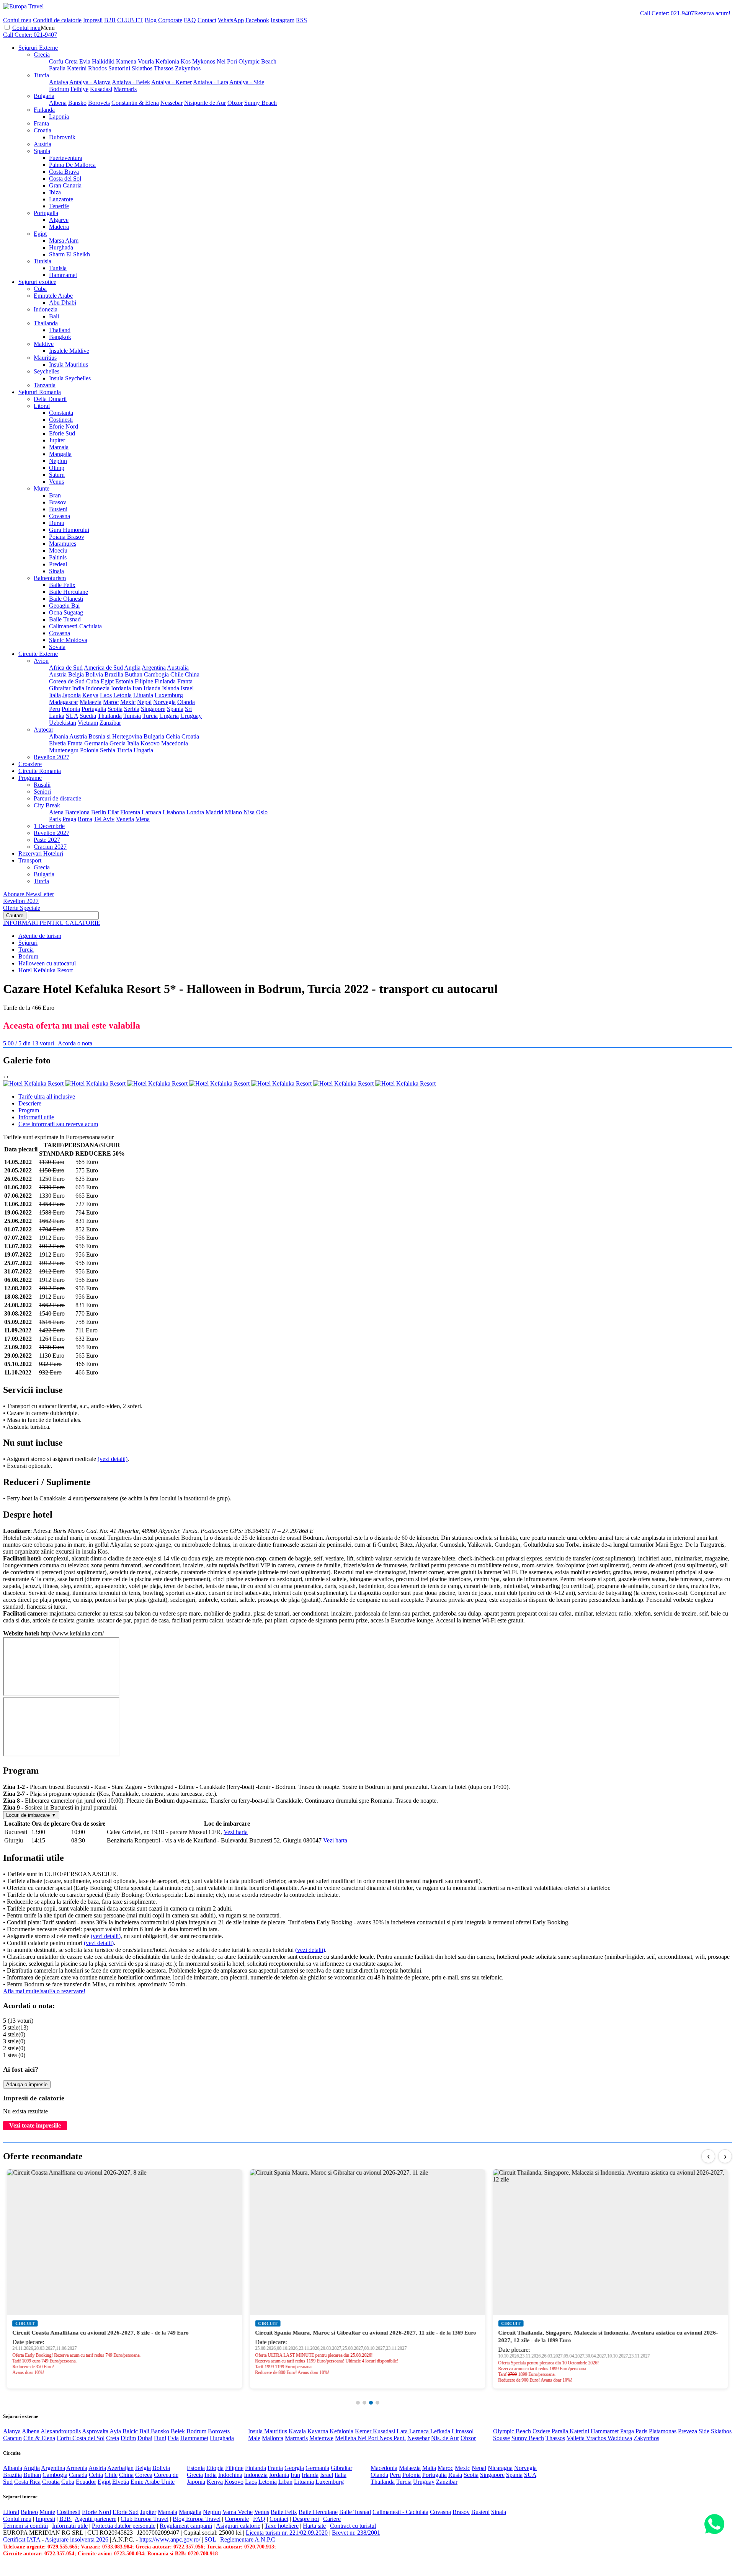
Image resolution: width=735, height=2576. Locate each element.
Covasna (60, 516)
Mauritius (45, 358)
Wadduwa (620, 2438)
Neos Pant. (393, 2438)
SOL (210, 2539)
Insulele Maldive (69, 351)
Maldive (44, 344)
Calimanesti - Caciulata (400, 2512)
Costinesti (61, 420)
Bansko (77, 103)
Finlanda (44, 110)
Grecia (42, 55)
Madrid (214, 812)
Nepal (144, 702)
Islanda (171, 688)
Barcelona (77, 812)
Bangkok (60, 337)
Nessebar (171, 103)
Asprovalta (95, 2431)
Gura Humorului (69, 530)
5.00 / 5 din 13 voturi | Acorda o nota (48, 1043)
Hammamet (63, 275)
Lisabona (174, 812)
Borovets (99, 103)
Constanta (61, 413)
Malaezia (91, 702)
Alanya (12, 2431)
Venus (56, 482)
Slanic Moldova (68, 640)
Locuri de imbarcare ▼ (31, 1815)
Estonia (124, 681)
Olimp (57, 468)
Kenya (90, 695)
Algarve (59, 220)
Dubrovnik (62, 137)
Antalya (59, 82)
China (192, 674)
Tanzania (45, 385)
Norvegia (164, 702)
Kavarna (318, 2431)
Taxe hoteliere (282, 2526)
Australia (178, 668)
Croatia (42, 130)
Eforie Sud (62, 433)
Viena (143, 819)
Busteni (58, 509)
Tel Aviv (104, 819)
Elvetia (57, 743)
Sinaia (56, 571)
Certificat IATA (22, 2539)
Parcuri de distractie (57, 798)
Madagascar (64, 702)
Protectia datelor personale (124, 2526)
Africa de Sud (66, 668)
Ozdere (541, 2431)
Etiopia (215, 2468)
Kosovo (150, 743)
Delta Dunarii (50, 399)
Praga (69, 819)
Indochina (230, 2475)
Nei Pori (227, 61)
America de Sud (103, 668)
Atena (56, 812)
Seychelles (47, 371)
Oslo (262, 812)
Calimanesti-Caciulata (75, 626)
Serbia (132, 709)
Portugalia (46, 213)
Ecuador (86, 2482)
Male (254, 2438)
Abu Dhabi (63, 302)
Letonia (122, 695)
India (78, 688)
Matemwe (321, 2438)
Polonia (71, 709)
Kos (186, 61)
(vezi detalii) (113, 1459)
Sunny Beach (261, 103)
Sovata (57, 647)
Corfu (56, 61)
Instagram (283, 20)
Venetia (125, 819)
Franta (41, 123)
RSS (301, 20)
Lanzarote (61, 199)
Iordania (121, 688)
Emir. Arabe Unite (153, 2482)
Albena (58, 103)
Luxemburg (169, 695)
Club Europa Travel (145, 2519)
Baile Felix (62, 585)
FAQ (190, 20)
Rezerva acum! (712, 13)
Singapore (153, 709)
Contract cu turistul (353, 2526)
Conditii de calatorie (57, 20)
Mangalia (60, 454)
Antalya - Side (247, 82)
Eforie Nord (64, 426)
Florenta (130, 812)
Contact (207, 20)
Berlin (99, 812)
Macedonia (175, 743)
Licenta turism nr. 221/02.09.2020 (287, 2533)
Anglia (132, 668)
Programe (30, 778)
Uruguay (191, 716)
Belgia (76, 674)
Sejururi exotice (37, 282)
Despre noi (306, 2519)
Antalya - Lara (211, 82)
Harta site (314, 2526)
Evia (85, 61)
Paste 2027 (47, 840)
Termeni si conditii (25, 2526)
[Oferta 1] (358, 2403)
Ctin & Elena (39, 2438)
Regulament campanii (186, 2526)
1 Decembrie (49, 826)
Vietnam (88, 723)
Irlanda (152, 688)
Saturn (57, 475)
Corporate (170, 20)
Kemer (364, 2431)
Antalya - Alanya (90, 82)
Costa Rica (27, 2482)
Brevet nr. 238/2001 (356, 2533)
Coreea (144, 2475)
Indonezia (46, 309)
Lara (403, 2431)
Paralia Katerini (68, 68)
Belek (178, 2431)
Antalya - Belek (131, 82)
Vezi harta (236, 1832)
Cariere (332, 2519)
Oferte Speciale (22, 908)
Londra (195, 812)
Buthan (134, 674)
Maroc (111, 702)
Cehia (173, 736)
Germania (96, 743)
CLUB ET (130, 20)
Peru (55, 709)
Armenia (77, 2468)
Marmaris (125, 89)
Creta (71, 61)
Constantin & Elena (135, 103)
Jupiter (57, 440)
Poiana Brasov (67, 537)
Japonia (72, 695)
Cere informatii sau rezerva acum (58, 1124)
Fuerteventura (66, 158)
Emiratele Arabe (53, 296)
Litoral (42, 406)
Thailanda (46, 323)
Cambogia (156, 674)
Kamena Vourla (135, 61)
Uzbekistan (63, 723)
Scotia (115, 709)
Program (29, 1110)
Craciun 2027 (50, 847)
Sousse (501, 2438)
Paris (55, 819)
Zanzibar (110, 723)
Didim (128, 2438)
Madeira (59, 227)
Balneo (29, 2512)
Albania (59, 736)
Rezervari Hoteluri (41, 854)
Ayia (115, 2431)
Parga (627, 2431)
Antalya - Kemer (171, 82)
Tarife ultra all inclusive (47, 1096)
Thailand (60, 330)
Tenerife (59, 206)
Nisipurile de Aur (205, 103)
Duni (160, 2438)
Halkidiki (103, 61)
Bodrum (59, 89)
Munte (42, 488)
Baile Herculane (69, 592)
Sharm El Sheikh (69, 254)
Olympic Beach (257, 61)
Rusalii (42, 785)
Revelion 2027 (51, 757)
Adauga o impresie (27, 2084)
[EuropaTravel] (24, 6)
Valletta (576, 2438)
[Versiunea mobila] (46, 6)
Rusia (455, 2475)
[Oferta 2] (364, 2403)
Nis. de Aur (445, 2438)
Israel (187, 688)
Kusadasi (101, 89)
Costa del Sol (65, 179)
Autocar (43, 730)
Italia (55, 695)
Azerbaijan (120, 2468)
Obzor (235, 103)
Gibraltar (60, 688)
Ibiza (55, 192)
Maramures (63, 544)
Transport (30, 860)
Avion (41, 661)
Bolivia (94, 674)
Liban (285, 2482)
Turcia (41, 75)
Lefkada (440, 2431)
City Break (47, 805)
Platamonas (663, 2431)
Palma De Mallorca (72, 165)
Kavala (297, 2431)
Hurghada (61, 247)
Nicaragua (500, 2468)
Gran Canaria (65, 185)
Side (704, 2431)
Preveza (688, 2431)
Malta (429, 2468)
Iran (137, 688)
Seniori (42, 792)
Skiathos (142, 68)
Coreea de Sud (67, 681)
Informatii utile (36, 1117)
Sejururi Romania (40, 392)
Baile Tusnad (65, 619)
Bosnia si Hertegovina (115, 736)
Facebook (257, 20)
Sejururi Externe (38, 48)
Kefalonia (167, 61)
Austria (42, 144)
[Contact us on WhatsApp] (714, 2525)
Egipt (40, 234)
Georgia (294, 2468)
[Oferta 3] (371, 2403)
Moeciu (58, 550)
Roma (85, 819)
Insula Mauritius (69, 364)
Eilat (113, 812)
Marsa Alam (64, 240)
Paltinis (58, 557)
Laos (106, 695)
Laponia (59, 117)
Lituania (143, 695)
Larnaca (151, 812)
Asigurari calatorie (238, 2526)
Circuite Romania (40, 771)
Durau (57, 523)
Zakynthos (188, 68)
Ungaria (169, 716)
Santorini (119, 68)
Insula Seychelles (70, 378)
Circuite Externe (38, 654)
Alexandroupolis (61, 2431)
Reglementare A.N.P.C (248, 2539)
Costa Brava (64, 172)
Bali (54, 316)
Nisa (249, 812)
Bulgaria (44, 96)
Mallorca (273, 2438)
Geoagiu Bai (64, 606)
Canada (78, 2475)
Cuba (40, 289)
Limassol (463, 2431)
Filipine (144, 681)
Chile (177, 674)
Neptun (58, 461)
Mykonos (204, 61)
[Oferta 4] (377, 2403)
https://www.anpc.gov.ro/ (170, 2539)
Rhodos (97, 68)
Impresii (93, 20)
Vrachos (597, 2438)
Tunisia (42, 261)
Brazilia (114, 674)
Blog (151, 20)
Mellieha (346, 2438)
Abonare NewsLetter (29, 894)
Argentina (154, 668)
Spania (42, 151)
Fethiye (79, 89)
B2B (110, 20)
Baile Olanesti (66, 599)
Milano (233, 812)
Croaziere (30, 764)
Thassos (164, 68)
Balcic (130, 2431)
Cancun (12, 2438)
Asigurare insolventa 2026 (77, 2539)
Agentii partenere (96, 2519)
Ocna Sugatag (66, 612)
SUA (72, 716)
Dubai (145, 2438)
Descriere (30, 1103)
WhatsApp (231, 20)
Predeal (58, 564)
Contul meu (17, 20)
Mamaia (59, 447)
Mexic (128, 702)
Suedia (88, 716)
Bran (55, 495)
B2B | (66, 2519)
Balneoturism (50, 578)
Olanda (186, 702)
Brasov (58, 502)
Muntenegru (64, 750)
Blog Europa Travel (197, 2519)
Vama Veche (238, 2512)
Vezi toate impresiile (35, 2125)
